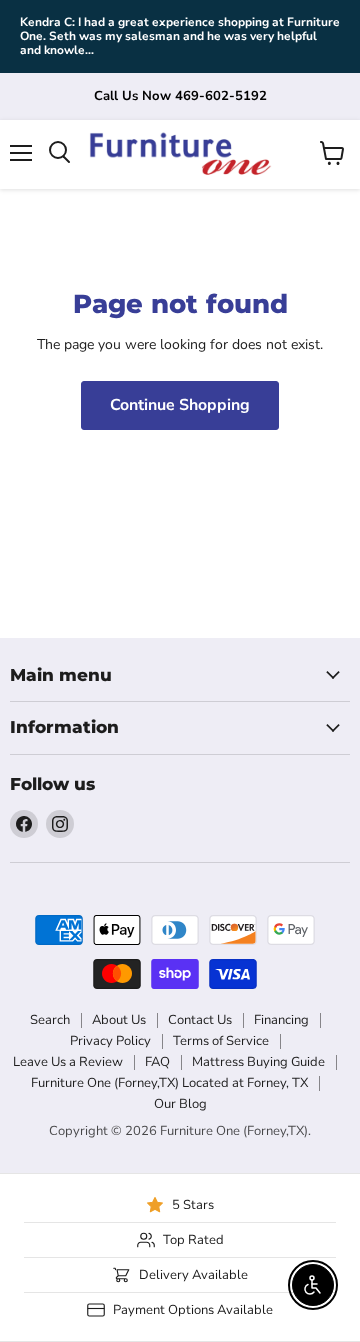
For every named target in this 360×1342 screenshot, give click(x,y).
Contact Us (200, 1020)
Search (50, 1020)
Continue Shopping (180, 405)
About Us (119, 1020)
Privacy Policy (110, 1041)
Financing (281, 1020)
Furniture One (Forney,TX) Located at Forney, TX (169, 1083)
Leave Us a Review (68, 1062)
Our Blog (180, 1104)
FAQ (157, 1062)
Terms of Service (221, 1041)
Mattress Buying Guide (258, 1062)
